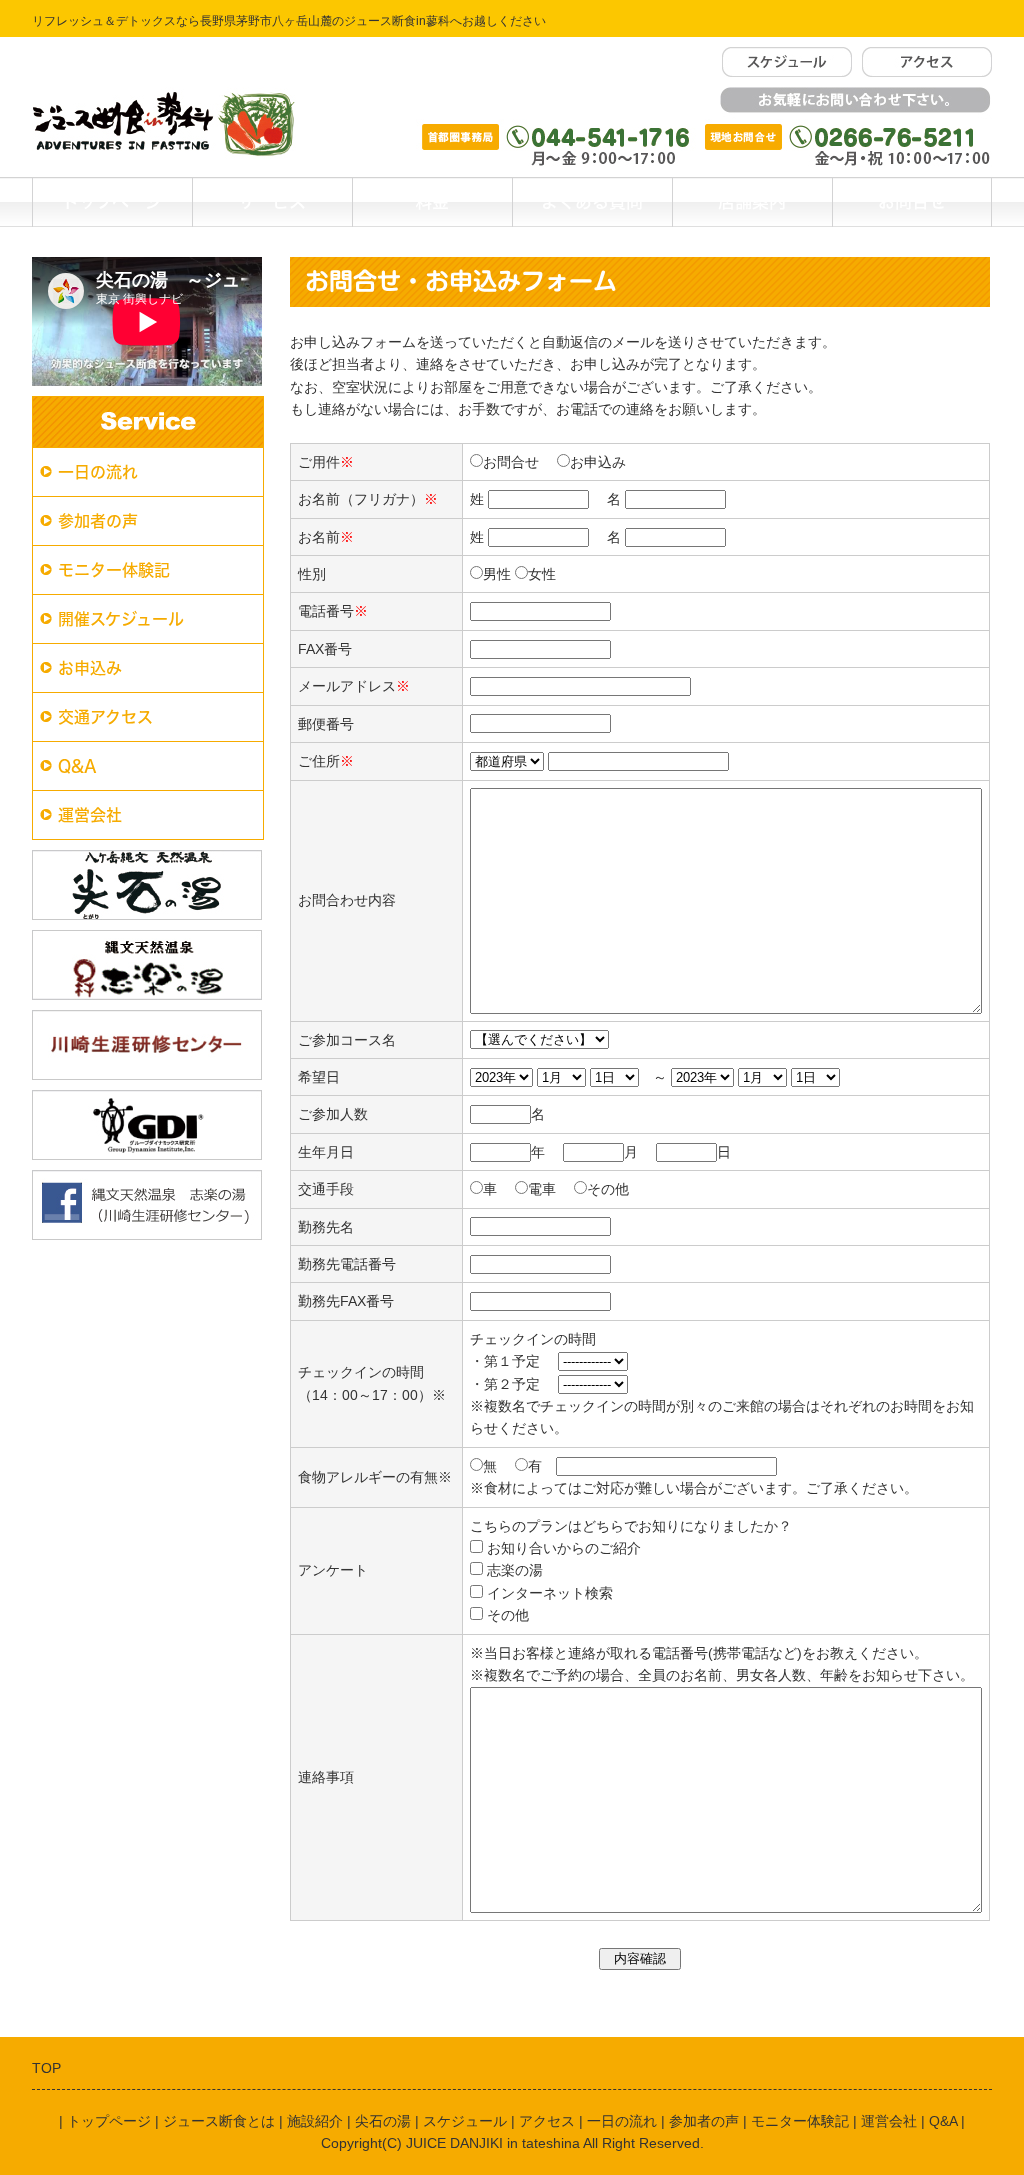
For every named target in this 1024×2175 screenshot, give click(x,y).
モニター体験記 (114, 570)
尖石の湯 (383, 2121)
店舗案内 (752, 201)
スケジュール (465, 2121)
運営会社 (90, 815)
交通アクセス (105, 717)
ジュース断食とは (219, 2121)
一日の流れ (98, 472)
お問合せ (912, 201)
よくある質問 (592, 201)
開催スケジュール (121, 619)
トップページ (112, 201)
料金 (432, 201)
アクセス (547, 2121)
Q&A (77, 766)
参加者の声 (98, 521)
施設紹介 (315, 2121)
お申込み (90, 668)
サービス (272, 201)
